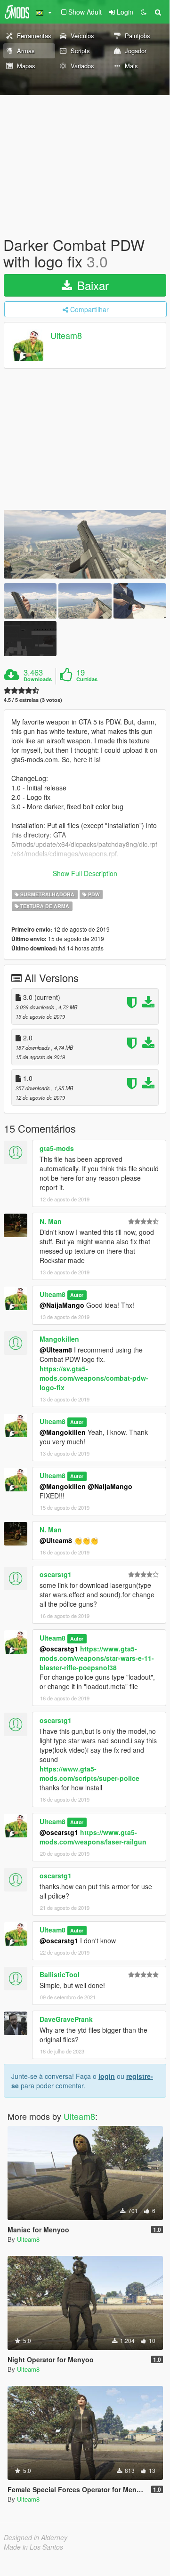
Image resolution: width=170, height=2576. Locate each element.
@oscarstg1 (59, 1649)
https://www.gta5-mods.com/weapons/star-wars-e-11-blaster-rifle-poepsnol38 (97, 1658)
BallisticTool (60, 1974)
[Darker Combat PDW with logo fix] (85, 544)
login (107, 2076)
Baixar (91, 285)
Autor (77, 1295)
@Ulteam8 (56, 1350)
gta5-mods (57, 1148)
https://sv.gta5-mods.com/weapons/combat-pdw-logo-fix (94, 1378)
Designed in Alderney (36, 2537)
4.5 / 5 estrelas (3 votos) (33, 700)
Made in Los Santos (33, 2547)
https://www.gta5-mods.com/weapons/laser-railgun (93, 1837)
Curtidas (87, 679)
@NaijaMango (62, 1305)
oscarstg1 (56, 1574)
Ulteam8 (66, 336)
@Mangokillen (63, 1432)
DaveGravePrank (66, 2019)
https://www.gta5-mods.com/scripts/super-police (89, 1773)
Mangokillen (59, 1339)
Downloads (38, 679)
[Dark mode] (144, 12)
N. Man (51, 1221)
